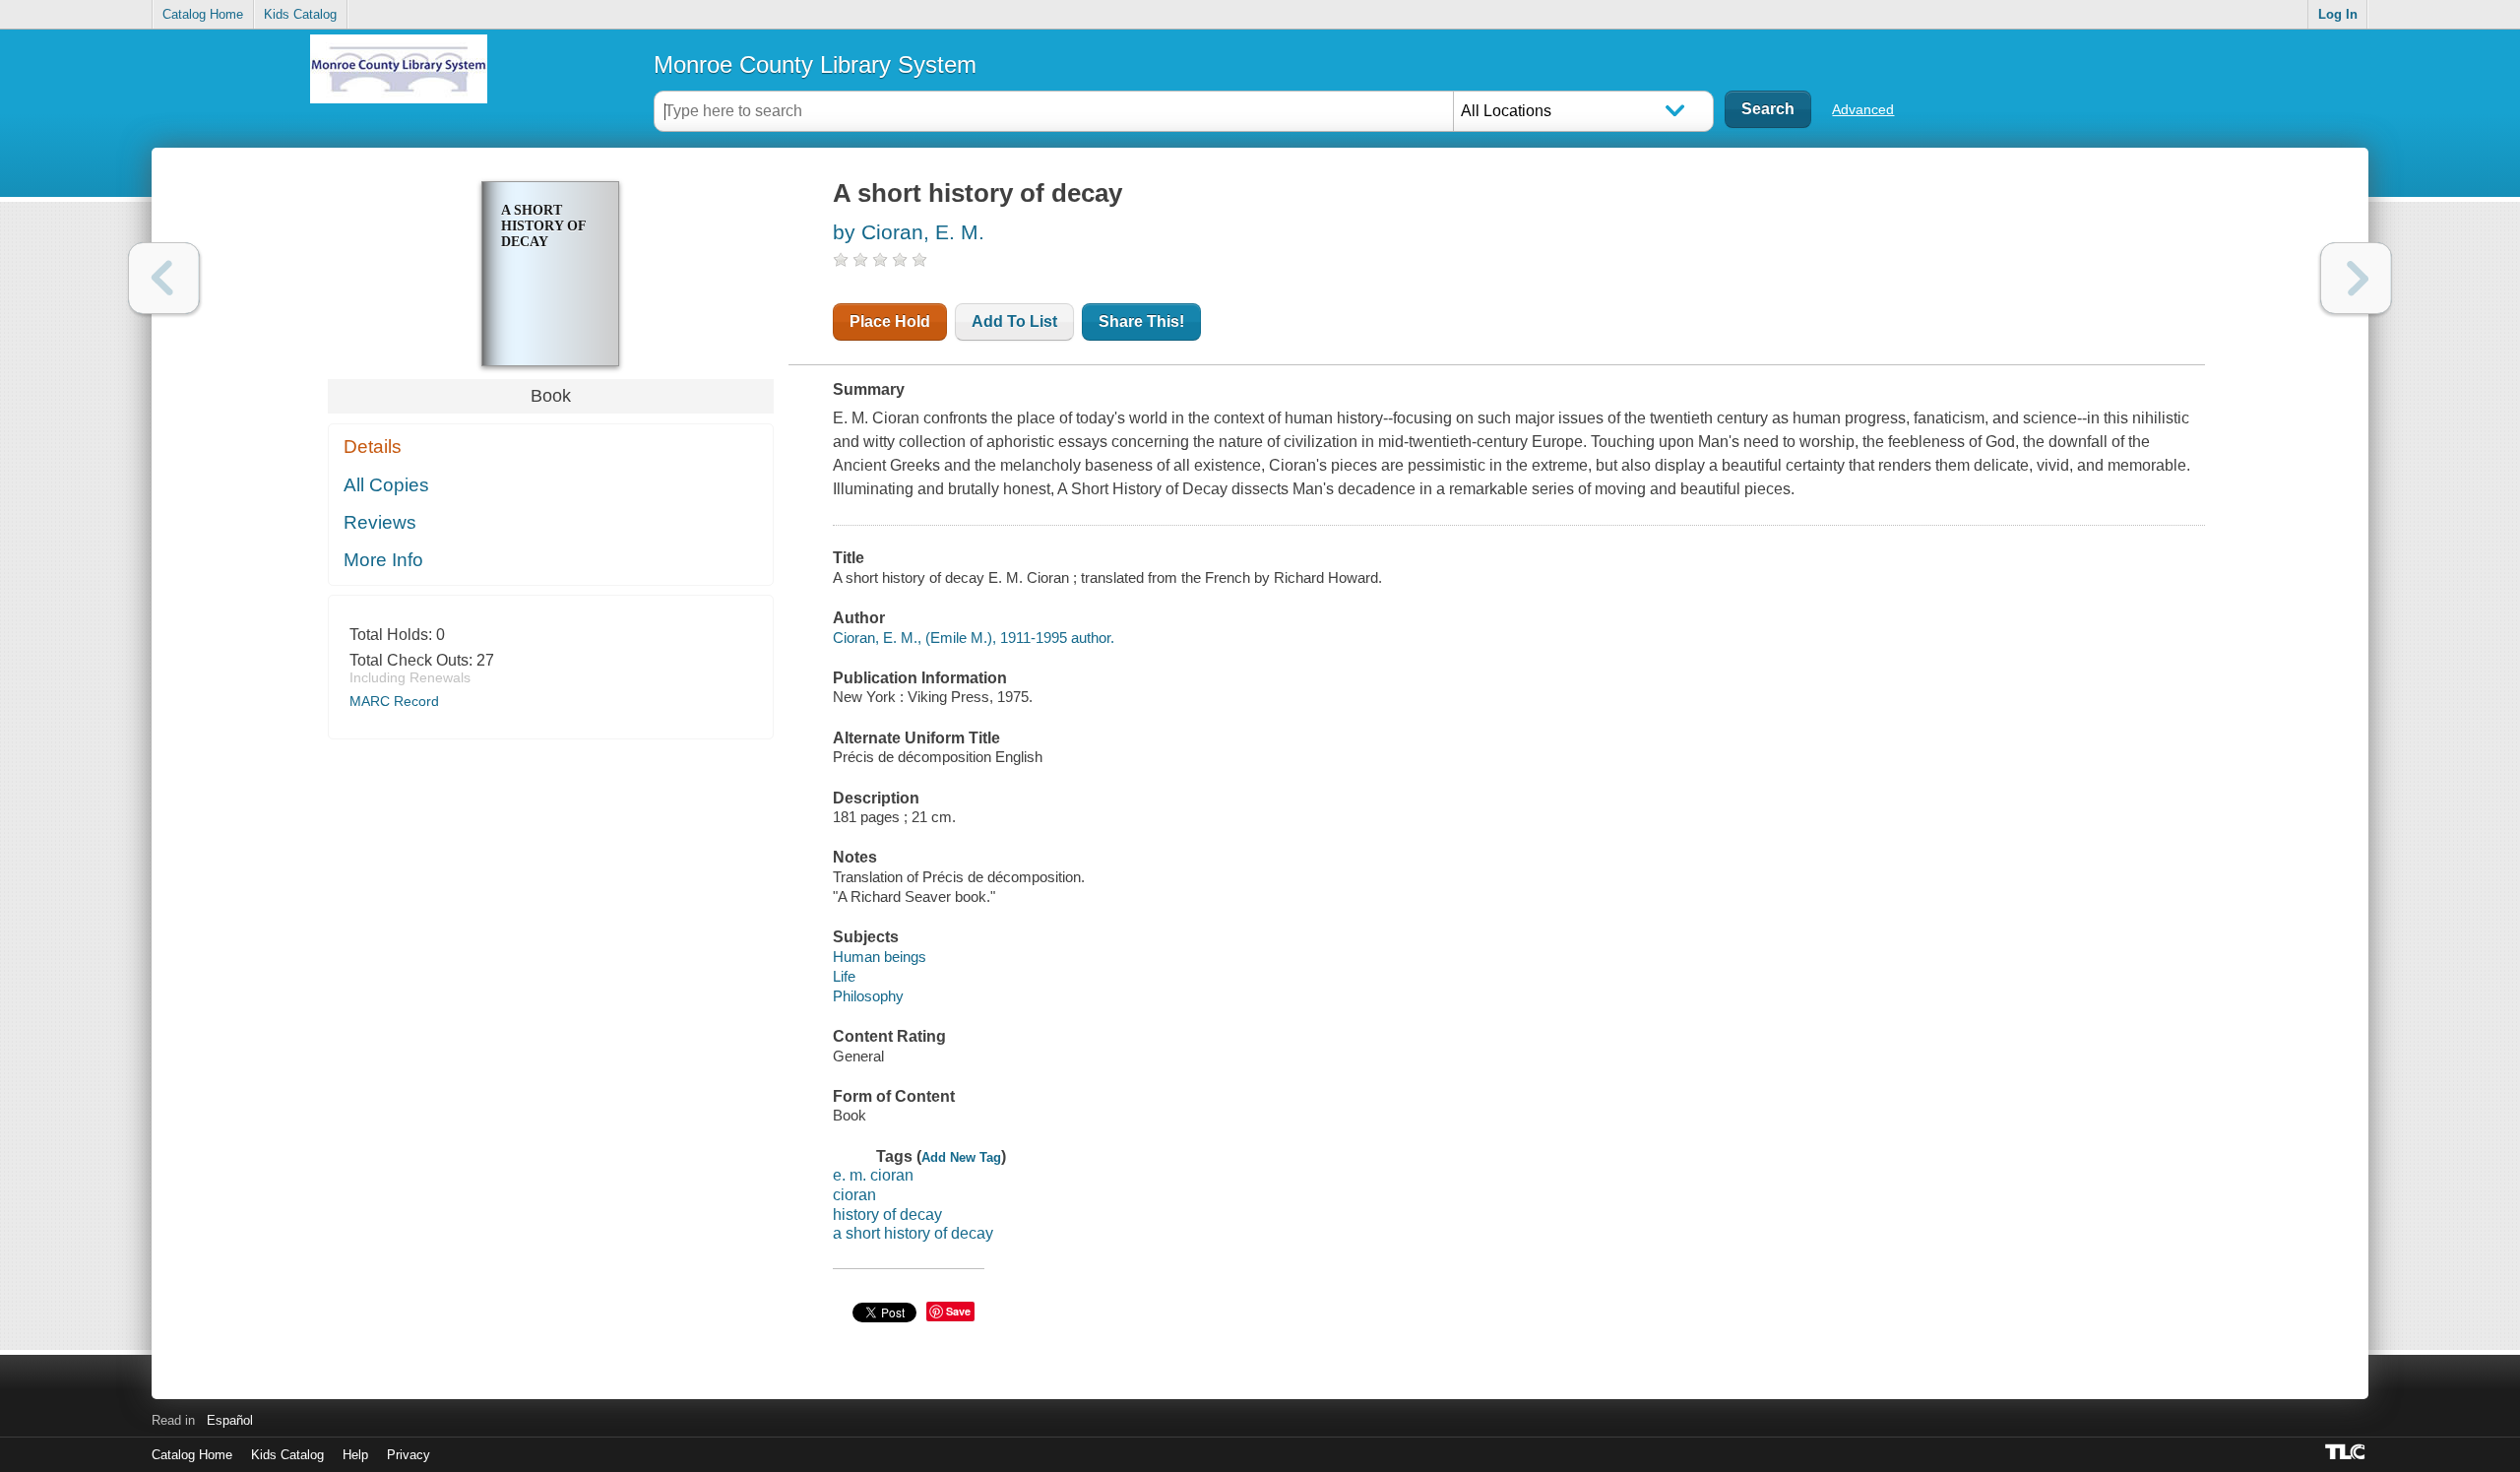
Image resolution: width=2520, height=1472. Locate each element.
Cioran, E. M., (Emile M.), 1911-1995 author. (974, 638)
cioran (854, 1195)
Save (958, 1311)
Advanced (1863, 109)
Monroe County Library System (815, 64)
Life (844, 976)
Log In (2338, 14)
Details (373, 447)
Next (2356, 278)
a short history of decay (913, 1233)
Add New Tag (961, 1157)
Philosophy (868, 996)
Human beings (880, 957)
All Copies (386, 485)
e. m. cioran (873, 1175)
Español (230, 1420)
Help (355, 1455)
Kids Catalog (300, 14)
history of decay (887, 1215)
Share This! (1141, 321)
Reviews (380, 522)
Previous (164, 278)
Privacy (409, 1455)
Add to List (1014, 321)
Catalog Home (203, 14)
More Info (383, 560)
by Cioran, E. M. (909, 232)
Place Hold (890, 321)
